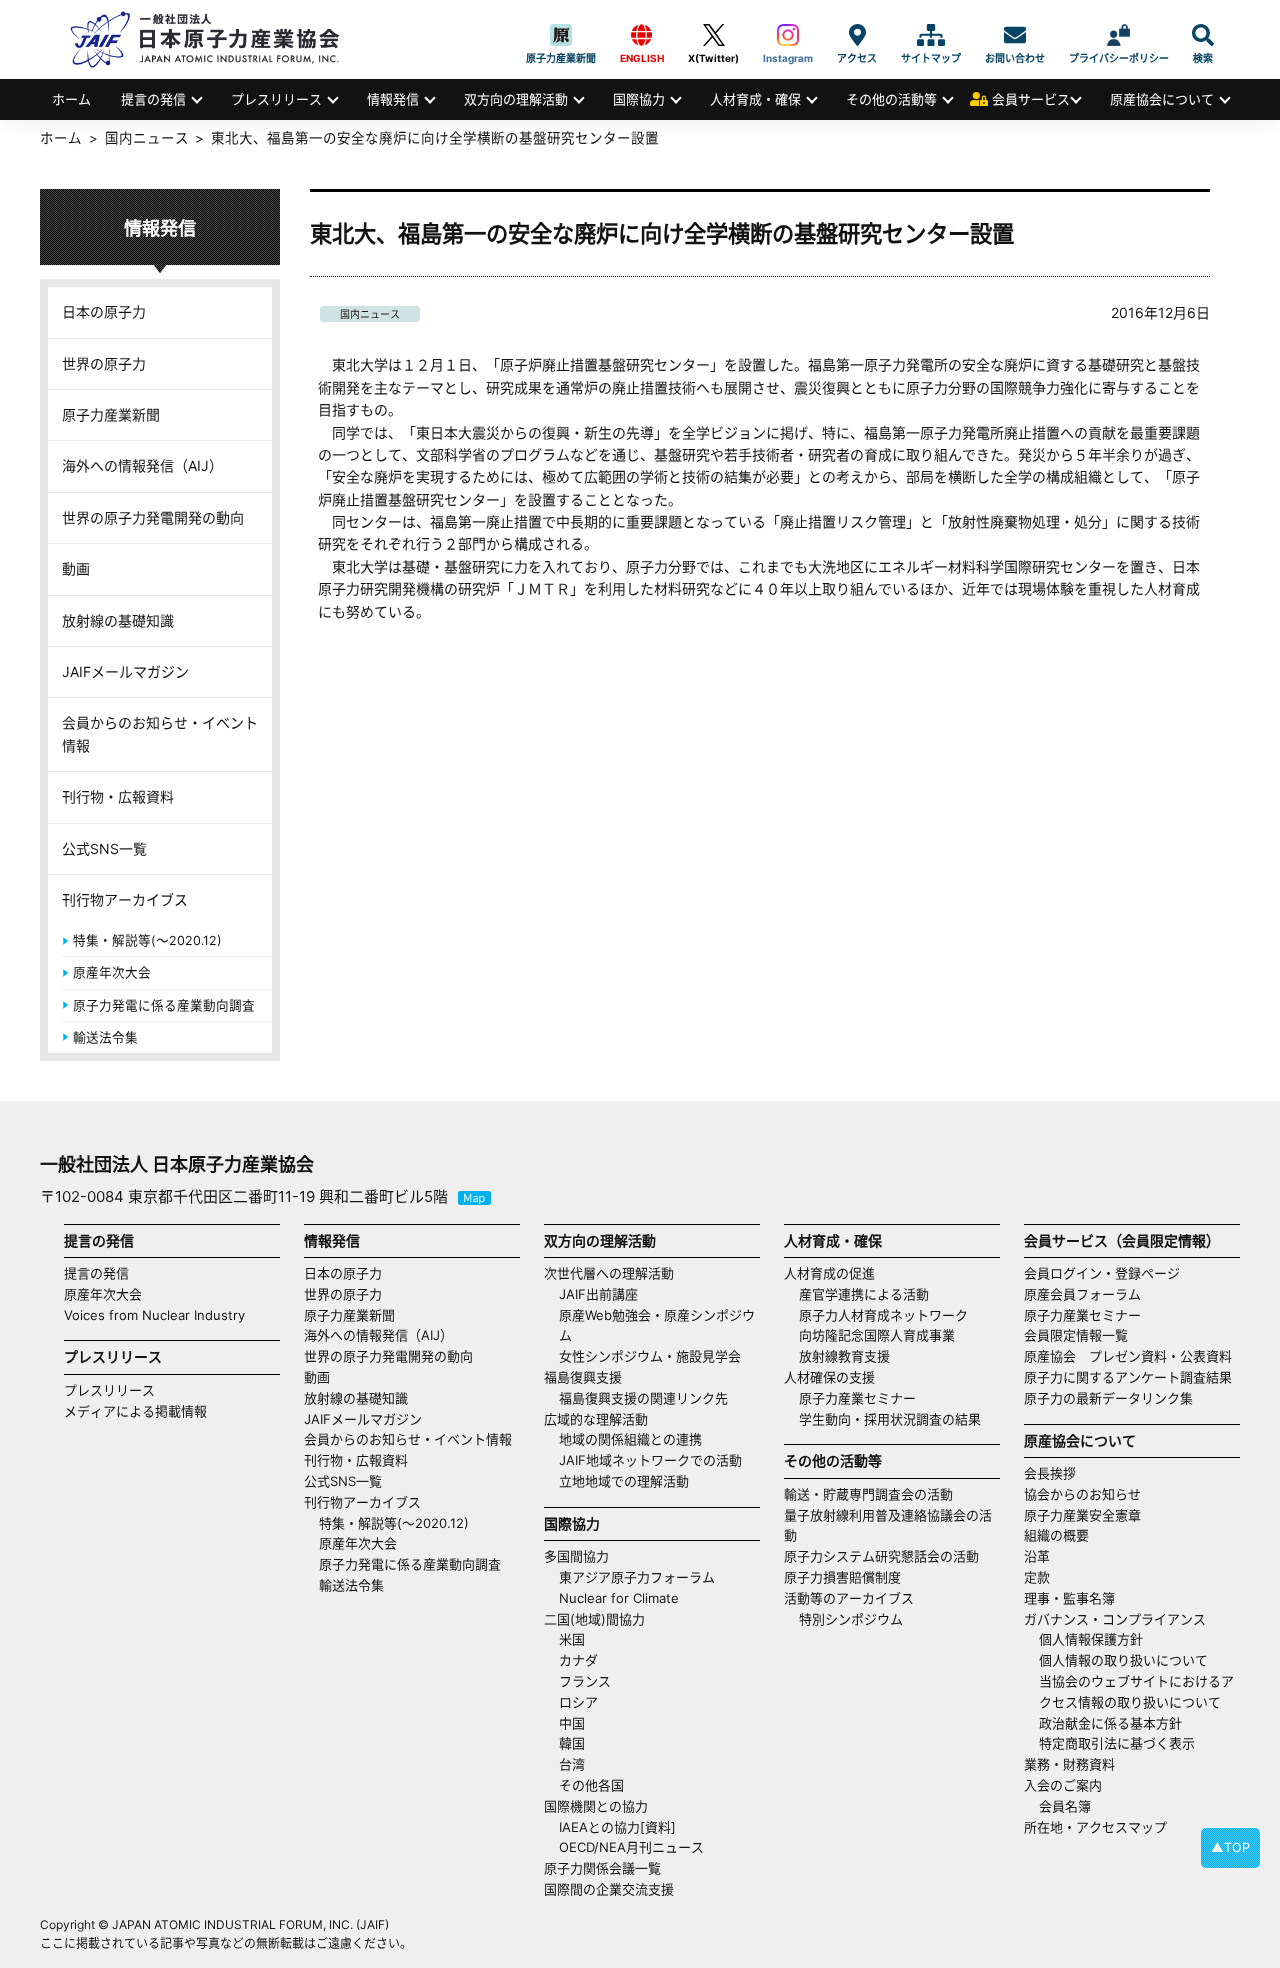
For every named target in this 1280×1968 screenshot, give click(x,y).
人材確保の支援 (829, 1377)
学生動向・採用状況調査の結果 (896, 1419)
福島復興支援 (583, 1377)
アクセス (857, 35)
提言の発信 (153, 99)
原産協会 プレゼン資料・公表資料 (1128, 1356)
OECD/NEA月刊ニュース (631, 1847)
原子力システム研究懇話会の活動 (881, 1556)
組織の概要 (1056, 1535)
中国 (572, 1723)
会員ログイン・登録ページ (1102, 1273)
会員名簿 (1065, 1806)
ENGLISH (642, 35)
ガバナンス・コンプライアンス (1115, 1619)
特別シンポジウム (851, 1619)
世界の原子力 (104, 363)
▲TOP (1230, 1847)
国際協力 (639, 99)
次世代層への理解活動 (609, 1273)
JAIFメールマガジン (125, 671)
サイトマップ (931, 35)
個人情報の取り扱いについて (1123, 1660)
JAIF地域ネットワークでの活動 (650, 1460)
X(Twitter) (713, 35)
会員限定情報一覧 (1076, 1335)
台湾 (572, 1764)
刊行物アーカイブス (125, 899)
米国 (572, 1639)
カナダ (578, 1660)
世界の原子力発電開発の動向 (153, 517)
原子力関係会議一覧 (602, 1868)
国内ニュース (370, 314)
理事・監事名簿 (1069, 1598)
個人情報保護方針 (1091, 1639)
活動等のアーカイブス (849, 1598)
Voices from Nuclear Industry (154, 1315)
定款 (1037, 1577)
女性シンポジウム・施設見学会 (650, 1356)
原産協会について (1162, 99)
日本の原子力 (104, 311)
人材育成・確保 (755, 99)
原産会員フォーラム (1082, 1294)
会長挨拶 (1050, 1473)
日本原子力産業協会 (215, 39)
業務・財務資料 (1069, 1764)
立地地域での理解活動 (624, 1481)
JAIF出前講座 (598, 1294)
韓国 (572, 1743)
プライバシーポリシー (1119, 35)
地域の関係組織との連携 (630, 1439)
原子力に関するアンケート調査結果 (1128, 1377)
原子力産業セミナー (857, 1398)
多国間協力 (576, 1556)
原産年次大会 (112, 972)
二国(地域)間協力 (594, 1619)
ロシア (578, 1702)
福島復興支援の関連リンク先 (643, 1398)
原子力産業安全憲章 (1082, 1515)
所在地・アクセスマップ (1095, 1827)
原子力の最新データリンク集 (1108, 1398)
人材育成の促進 (829, 1273)
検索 (1203, 35)
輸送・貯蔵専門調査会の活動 (868, 1494)
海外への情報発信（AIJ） (142, 465)
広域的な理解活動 (596, 1419)
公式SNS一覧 (104, 848)
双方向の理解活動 (516, 99)
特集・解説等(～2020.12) (147, 940)
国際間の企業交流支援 (609, 1889)
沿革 (1037, 1556)
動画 (76, 568)
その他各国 (591, 1785)
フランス (585, 1681)
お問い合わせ (1015, 35)
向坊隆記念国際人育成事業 (877, 1335)
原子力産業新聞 (561, 35)
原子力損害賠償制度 (842, 1577)
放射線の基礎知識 (118, 620)
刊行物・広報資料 (118, 796)
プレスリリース (276, 99)
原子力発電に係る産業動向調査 (164, 1005)
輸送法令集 (105, 1037)
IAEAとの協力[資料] (617, 1827)
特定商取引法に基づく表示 (1117, 1743)
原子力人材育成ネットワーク (883, 1315)
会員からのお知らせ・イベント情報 (160, 733)
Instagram (788, 35)
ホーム (71, 99)
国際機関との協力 (596, 1806)
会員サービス (1031, 99)
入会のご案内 (1063, 1785)
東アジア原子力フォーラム (637, 1577)
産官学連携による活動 (864, 1294)
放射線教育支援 (844, 1356)
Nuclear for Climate (619, 1598)
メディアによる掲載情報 (135, 1411)
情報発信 (393, 99)
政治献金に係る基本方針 (1110, 1723)
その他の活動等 (891, 99)
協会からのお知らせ (1082, 1494)
